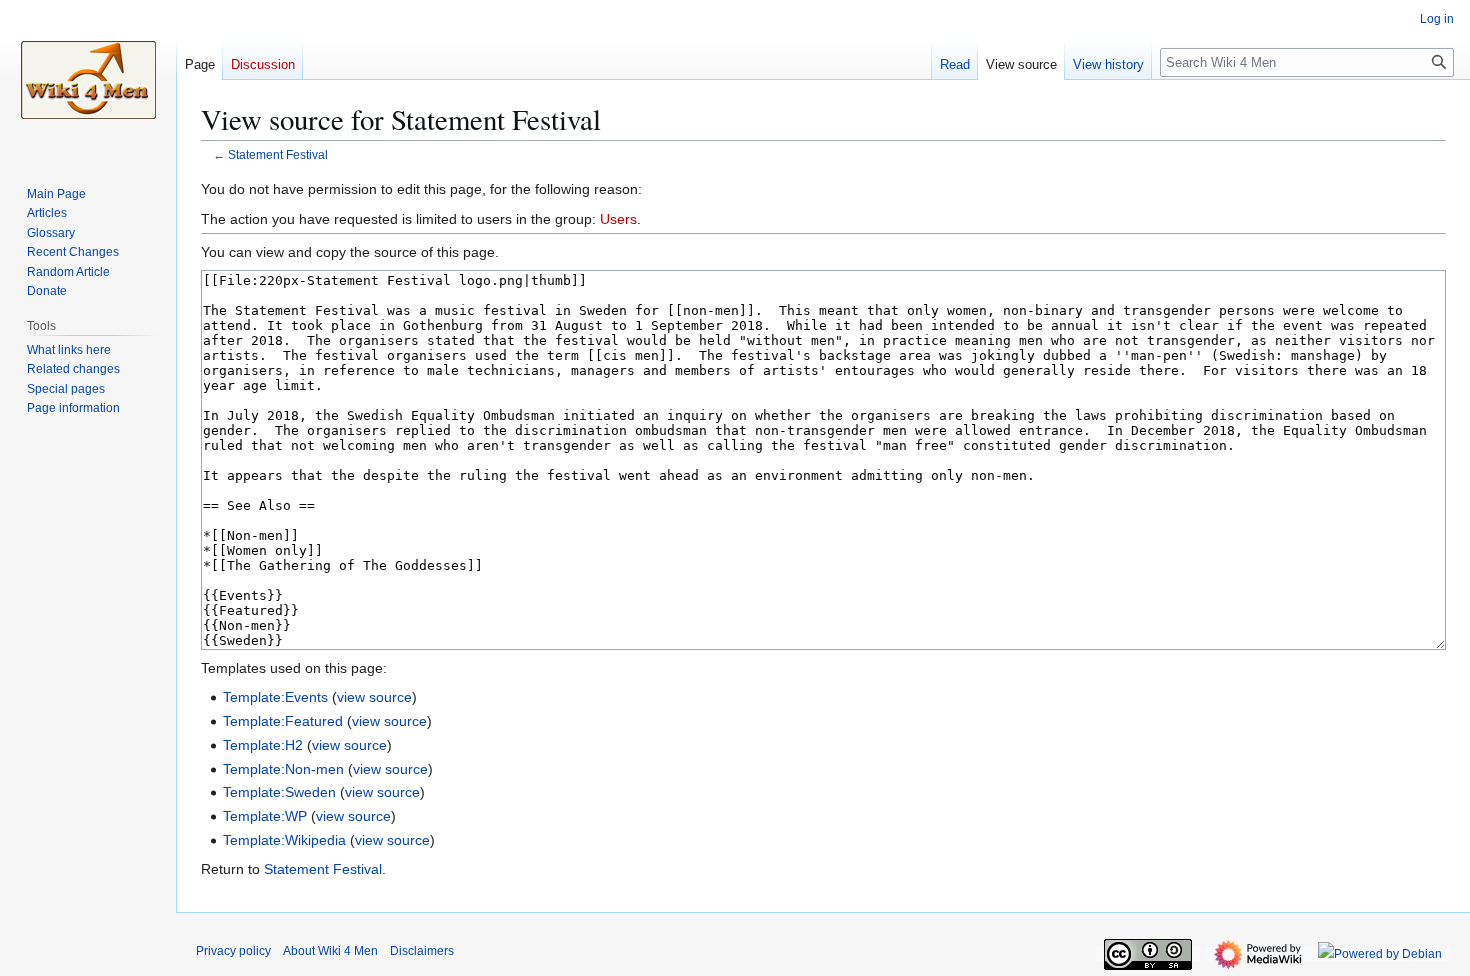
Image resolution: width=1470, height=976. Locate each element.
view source (374, 697)
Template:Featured (283, 721)
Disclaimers (422, 951)
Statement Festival (278, 154)
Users (618, 219)
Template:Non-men (283, 769)
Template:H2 (263, 745)
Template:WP (265, 816)
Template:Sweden (279, 792)
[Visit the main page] (88, 80)
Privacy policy (233, 951)
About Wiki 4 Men (330, 951)
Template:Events (275, 697)
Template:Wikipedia (284, 840)
